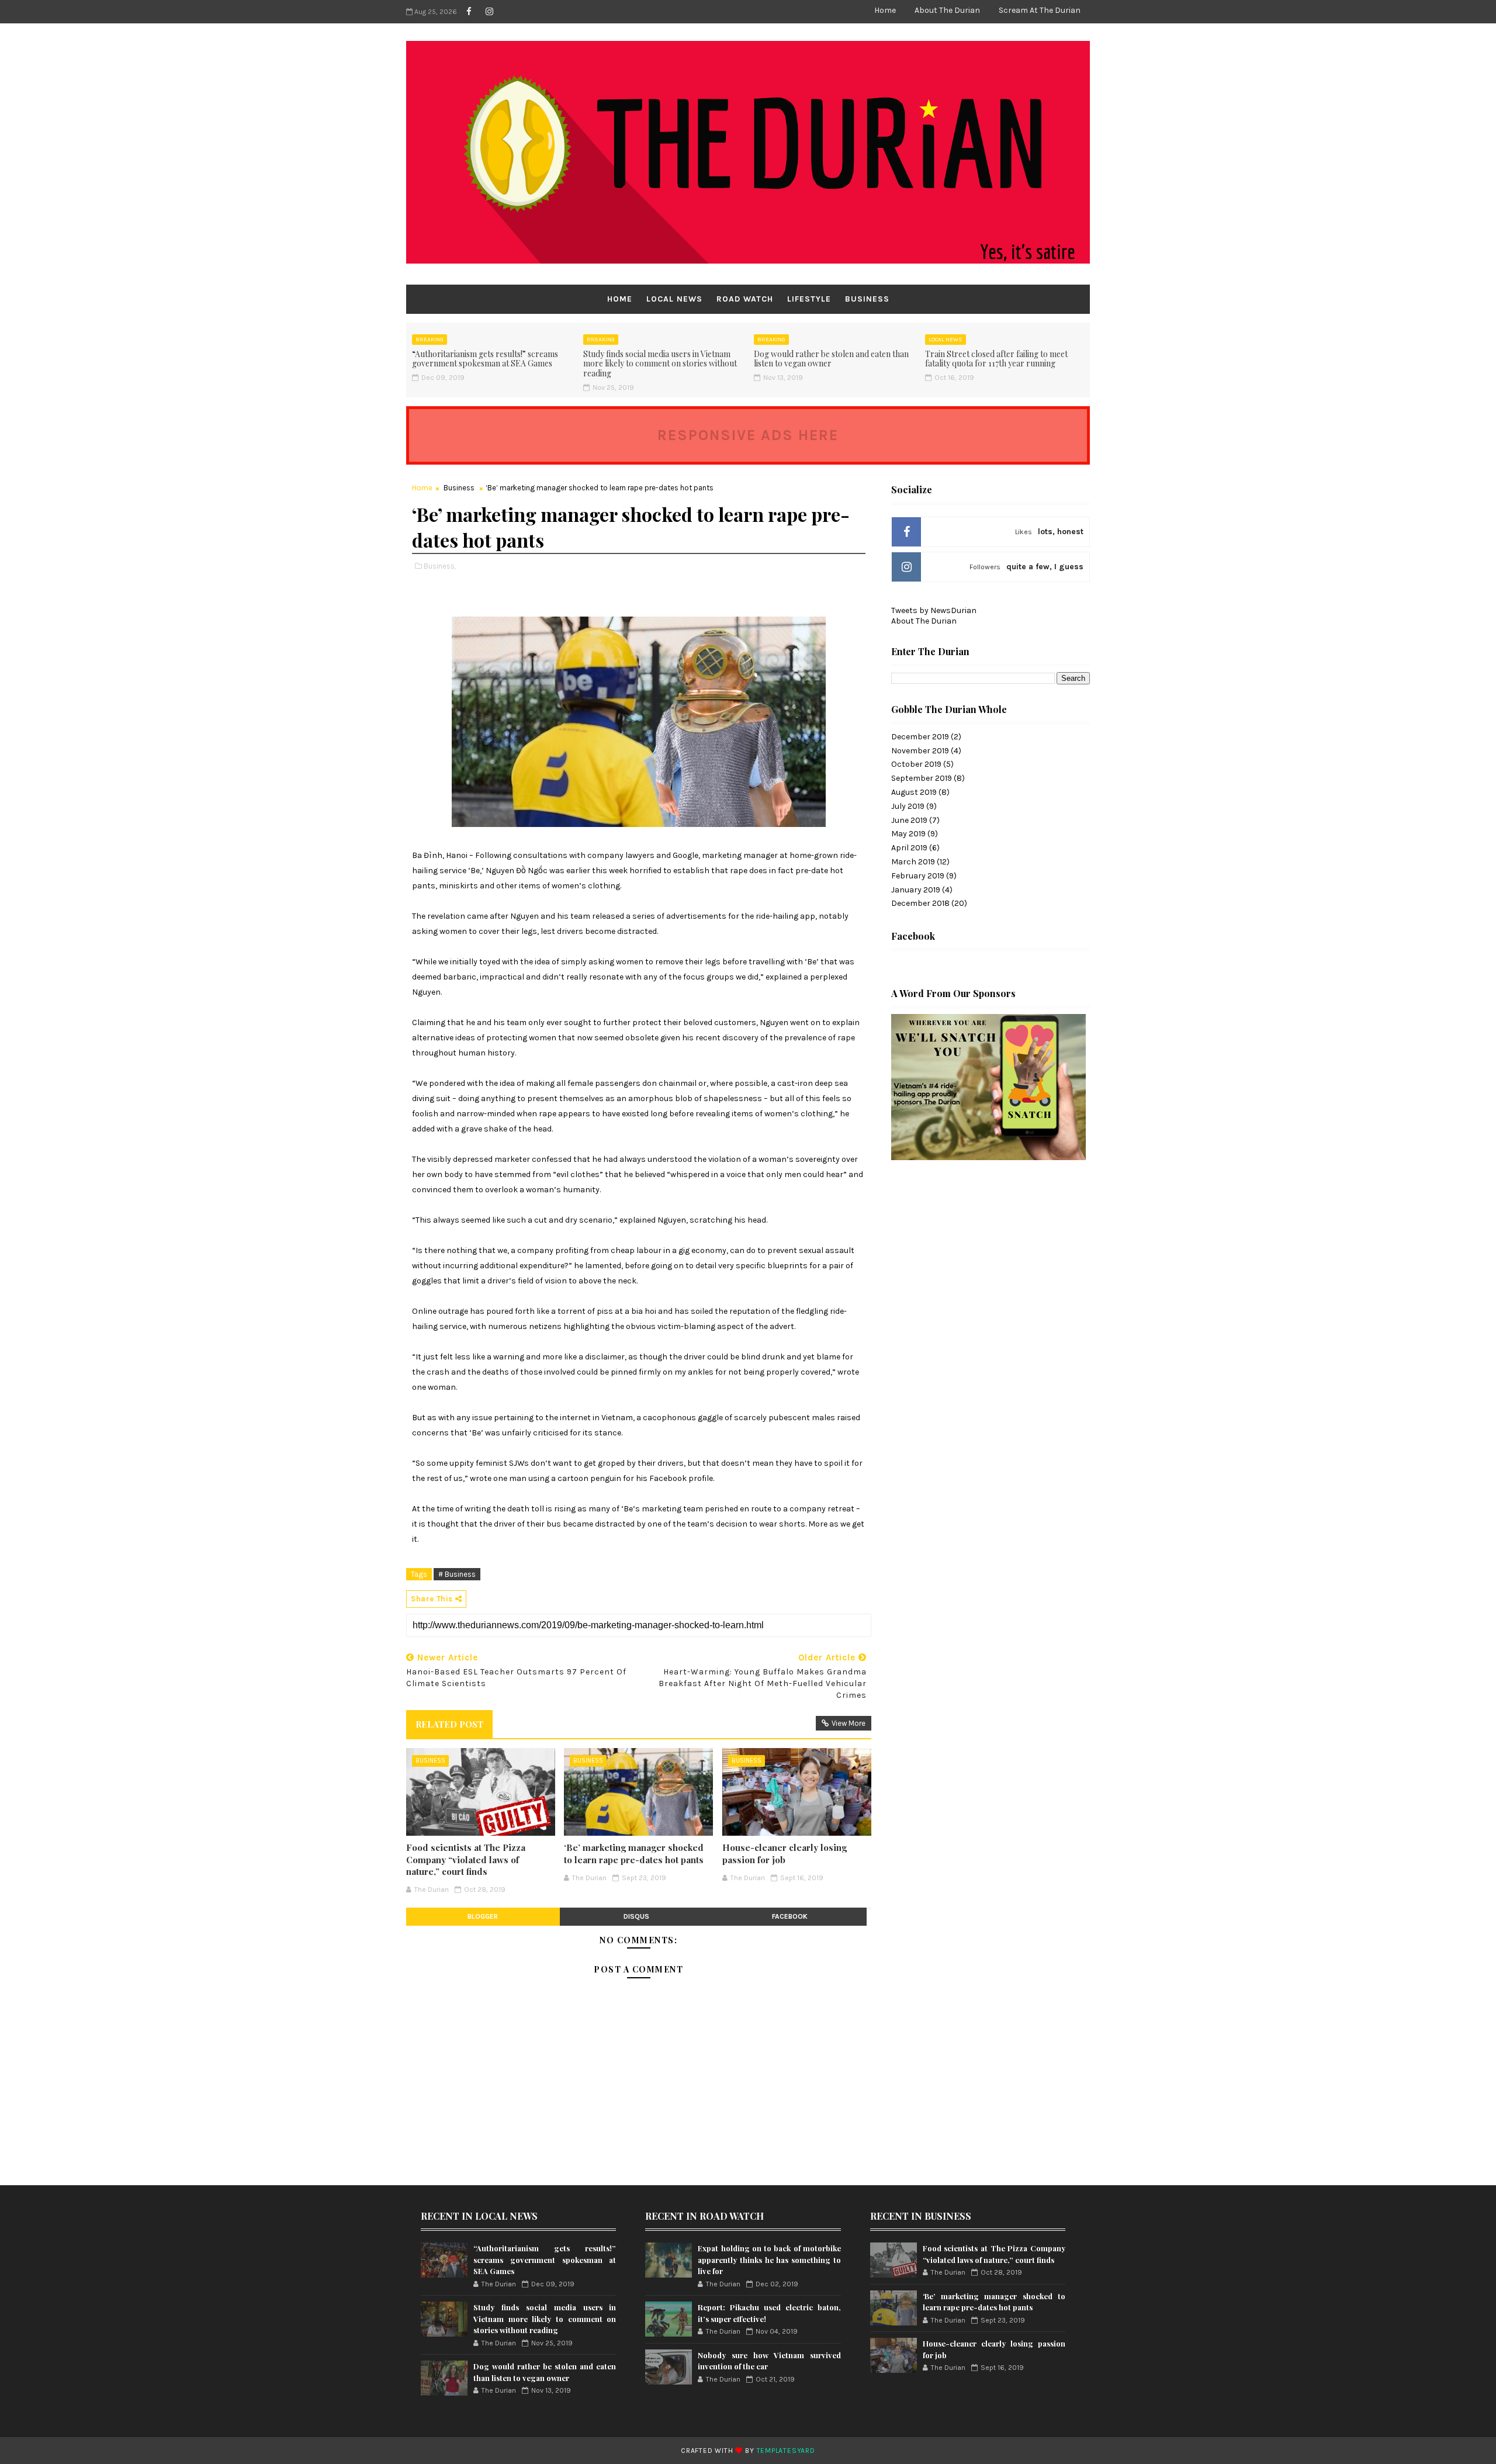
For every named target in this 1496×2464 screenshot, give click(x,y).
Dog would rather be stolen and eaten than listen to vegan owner (831, 359)
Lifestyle (809, 299)
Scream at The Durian (1040, 10)
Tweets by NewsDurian (934, 610)
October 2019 (916, 764)
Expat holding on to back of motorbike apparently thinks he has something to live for (769, 2259)
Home (885, 10)
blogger (483, 1916)
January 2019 (916, 890)
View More (849, 1723)
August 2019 (914, 792)
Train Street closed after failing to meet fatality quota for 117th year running (996, 359)
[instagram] (489, 12)
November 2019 (920, 751)
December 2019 (920, 737)
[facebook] (469, 12)
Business (867, 299)
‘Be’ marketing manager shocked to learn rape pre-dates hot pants (634, 1853)
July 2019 (908, 806)
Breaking (430, 340)
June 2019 (909, 820)
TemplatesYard (786, 2451)
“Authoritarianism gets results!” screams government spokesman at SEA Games (485, 359)
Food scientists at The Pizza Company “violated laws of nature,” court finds (466, 1859)
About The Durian (947, 10)
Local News (674, 299)
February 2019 (918, 876)
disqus (636, 1916)
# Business (457, 1574)
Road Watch (745, 299)
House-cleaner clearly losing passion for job (785, 1853)
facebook (790, 1916)
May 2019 (908, 834)
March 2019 (913, 862)
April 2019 (909, 848)
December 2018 (920, 903)
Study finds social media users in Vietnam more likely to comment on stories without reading (660, 364)
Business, (440, 566)
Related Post (449, 1724)
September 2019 (922, 778)
